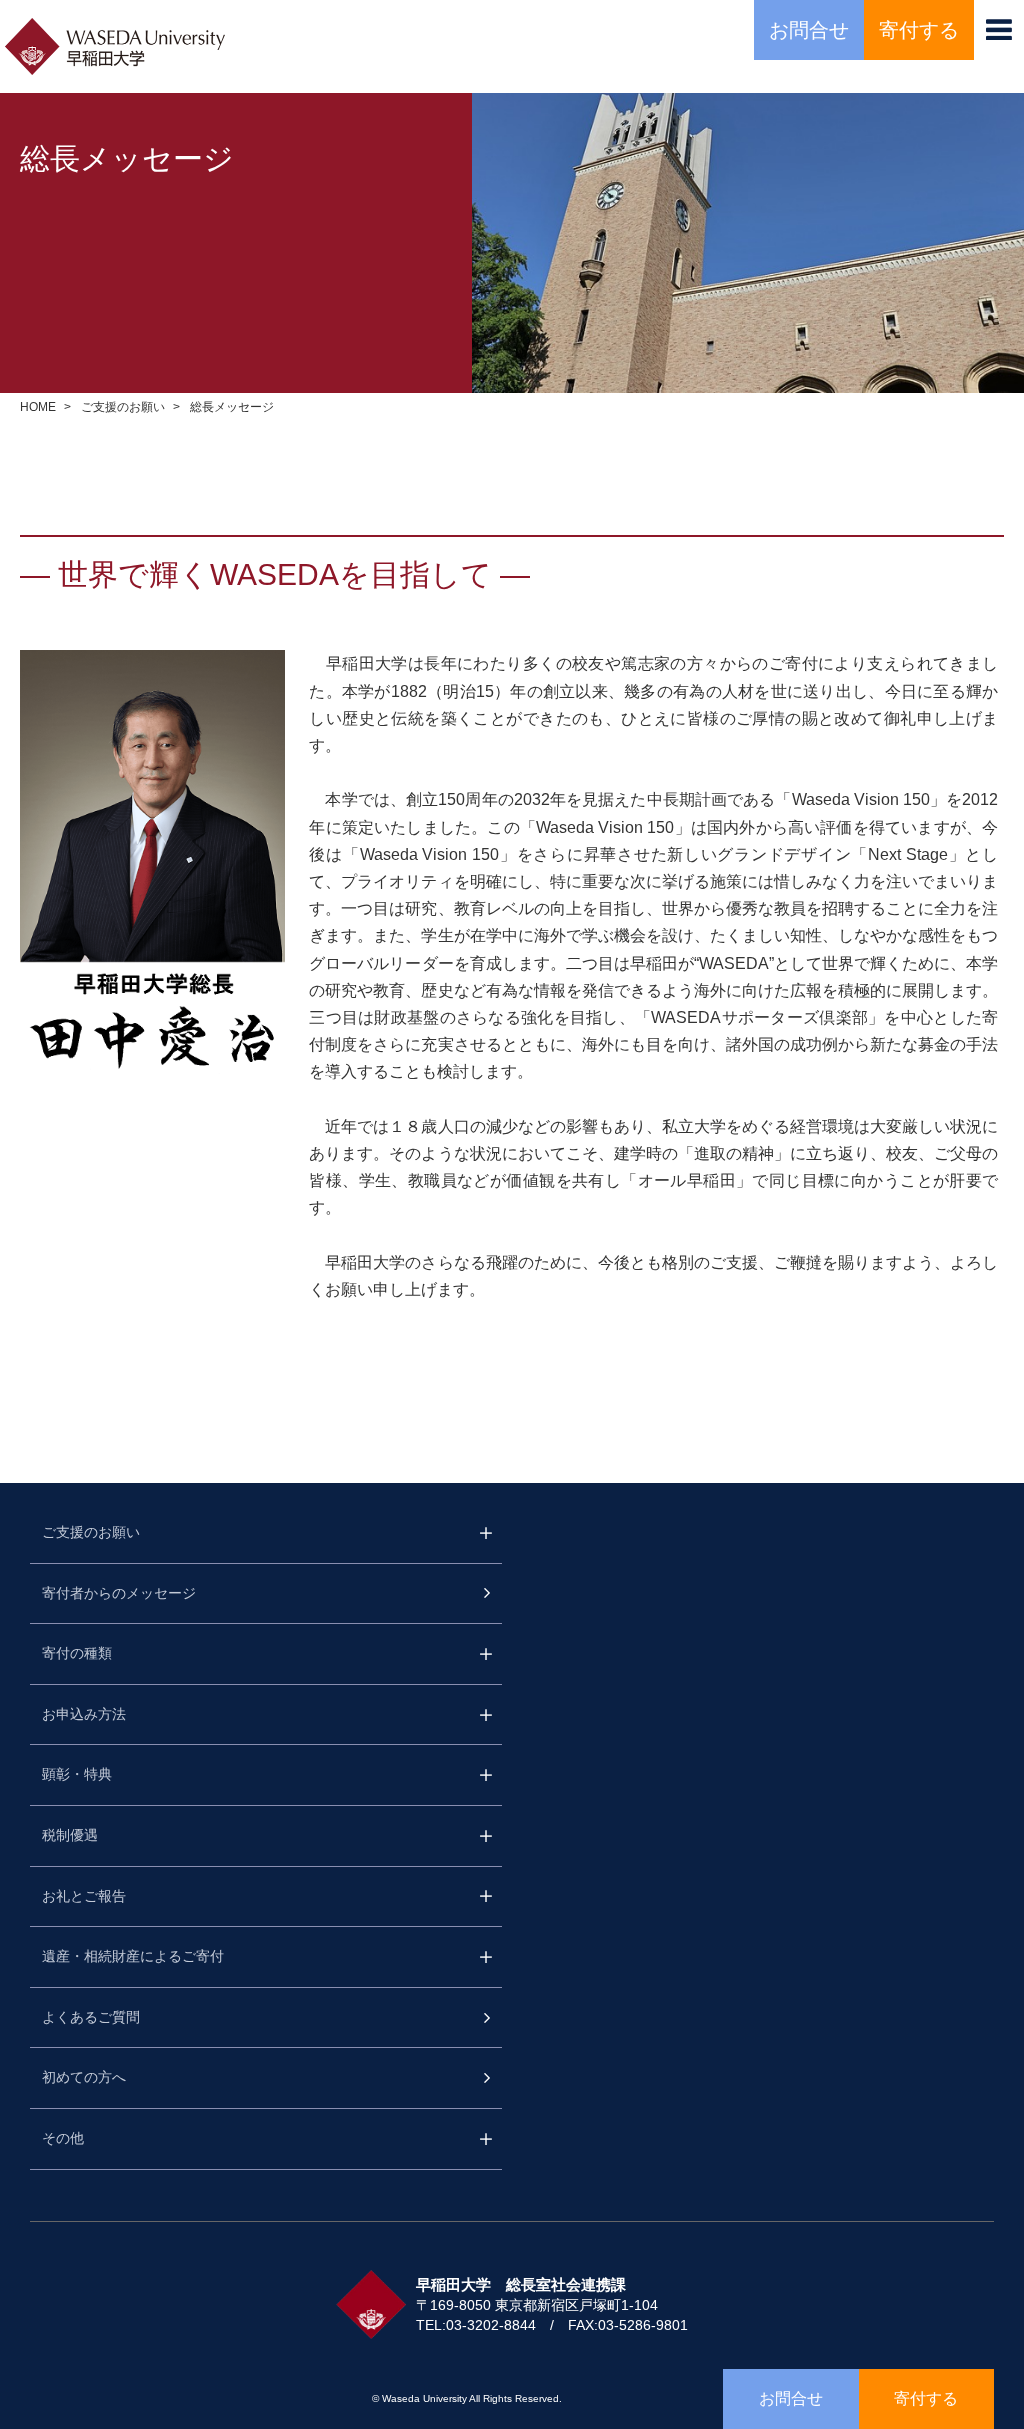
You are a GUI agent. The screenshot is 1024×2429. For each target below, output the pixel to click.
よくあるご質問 (91, 2017)
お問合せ (809, 30)
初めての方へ (84, 2077)
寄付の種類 (77, 1653)
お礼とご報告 (84, 1896)
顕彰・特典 (77, 1774)
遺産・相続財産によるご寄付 (133, 1956)
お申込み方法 (84, 1714)
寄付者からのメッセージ (119, 1593)
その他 (63, 2138)
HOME (38, 407)
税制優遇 (70, 1835)
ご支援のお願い (123, 407)
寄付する (919, 30)
